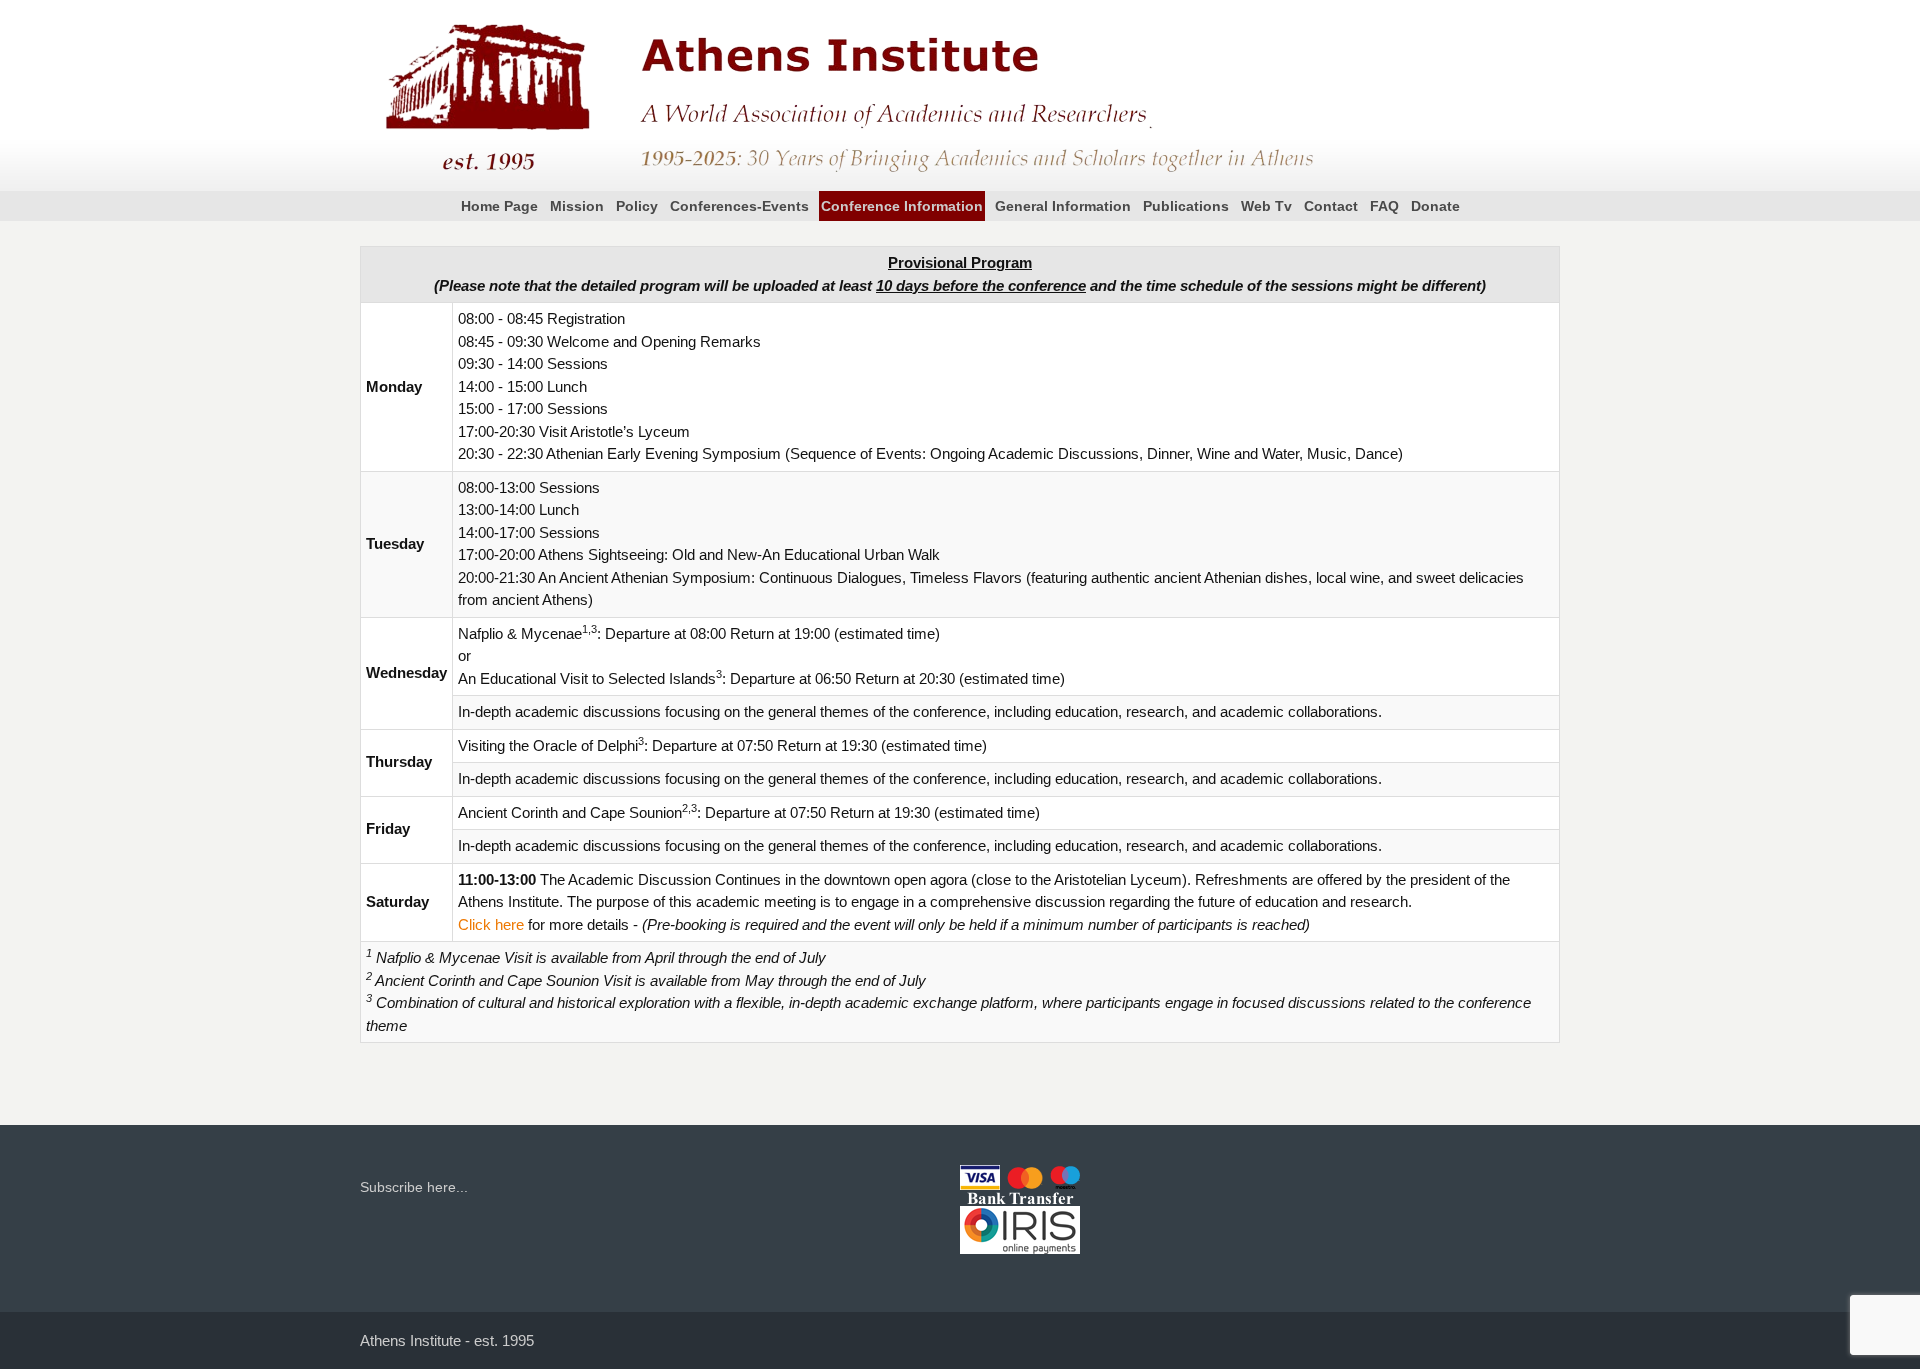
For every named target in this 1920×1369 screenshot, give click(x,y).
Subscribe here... (414, 1187)
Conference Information (902, 206)
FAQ (1384, 206)
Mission (577, 206)
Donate (1435, 206)
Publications (1186, 206)
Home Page (499, 206)
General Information (1063, 206)
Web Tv (1266, 206)
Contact (1331, 206)
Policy (637, 206)
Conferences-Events (739, 206)
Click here (491, 924)
